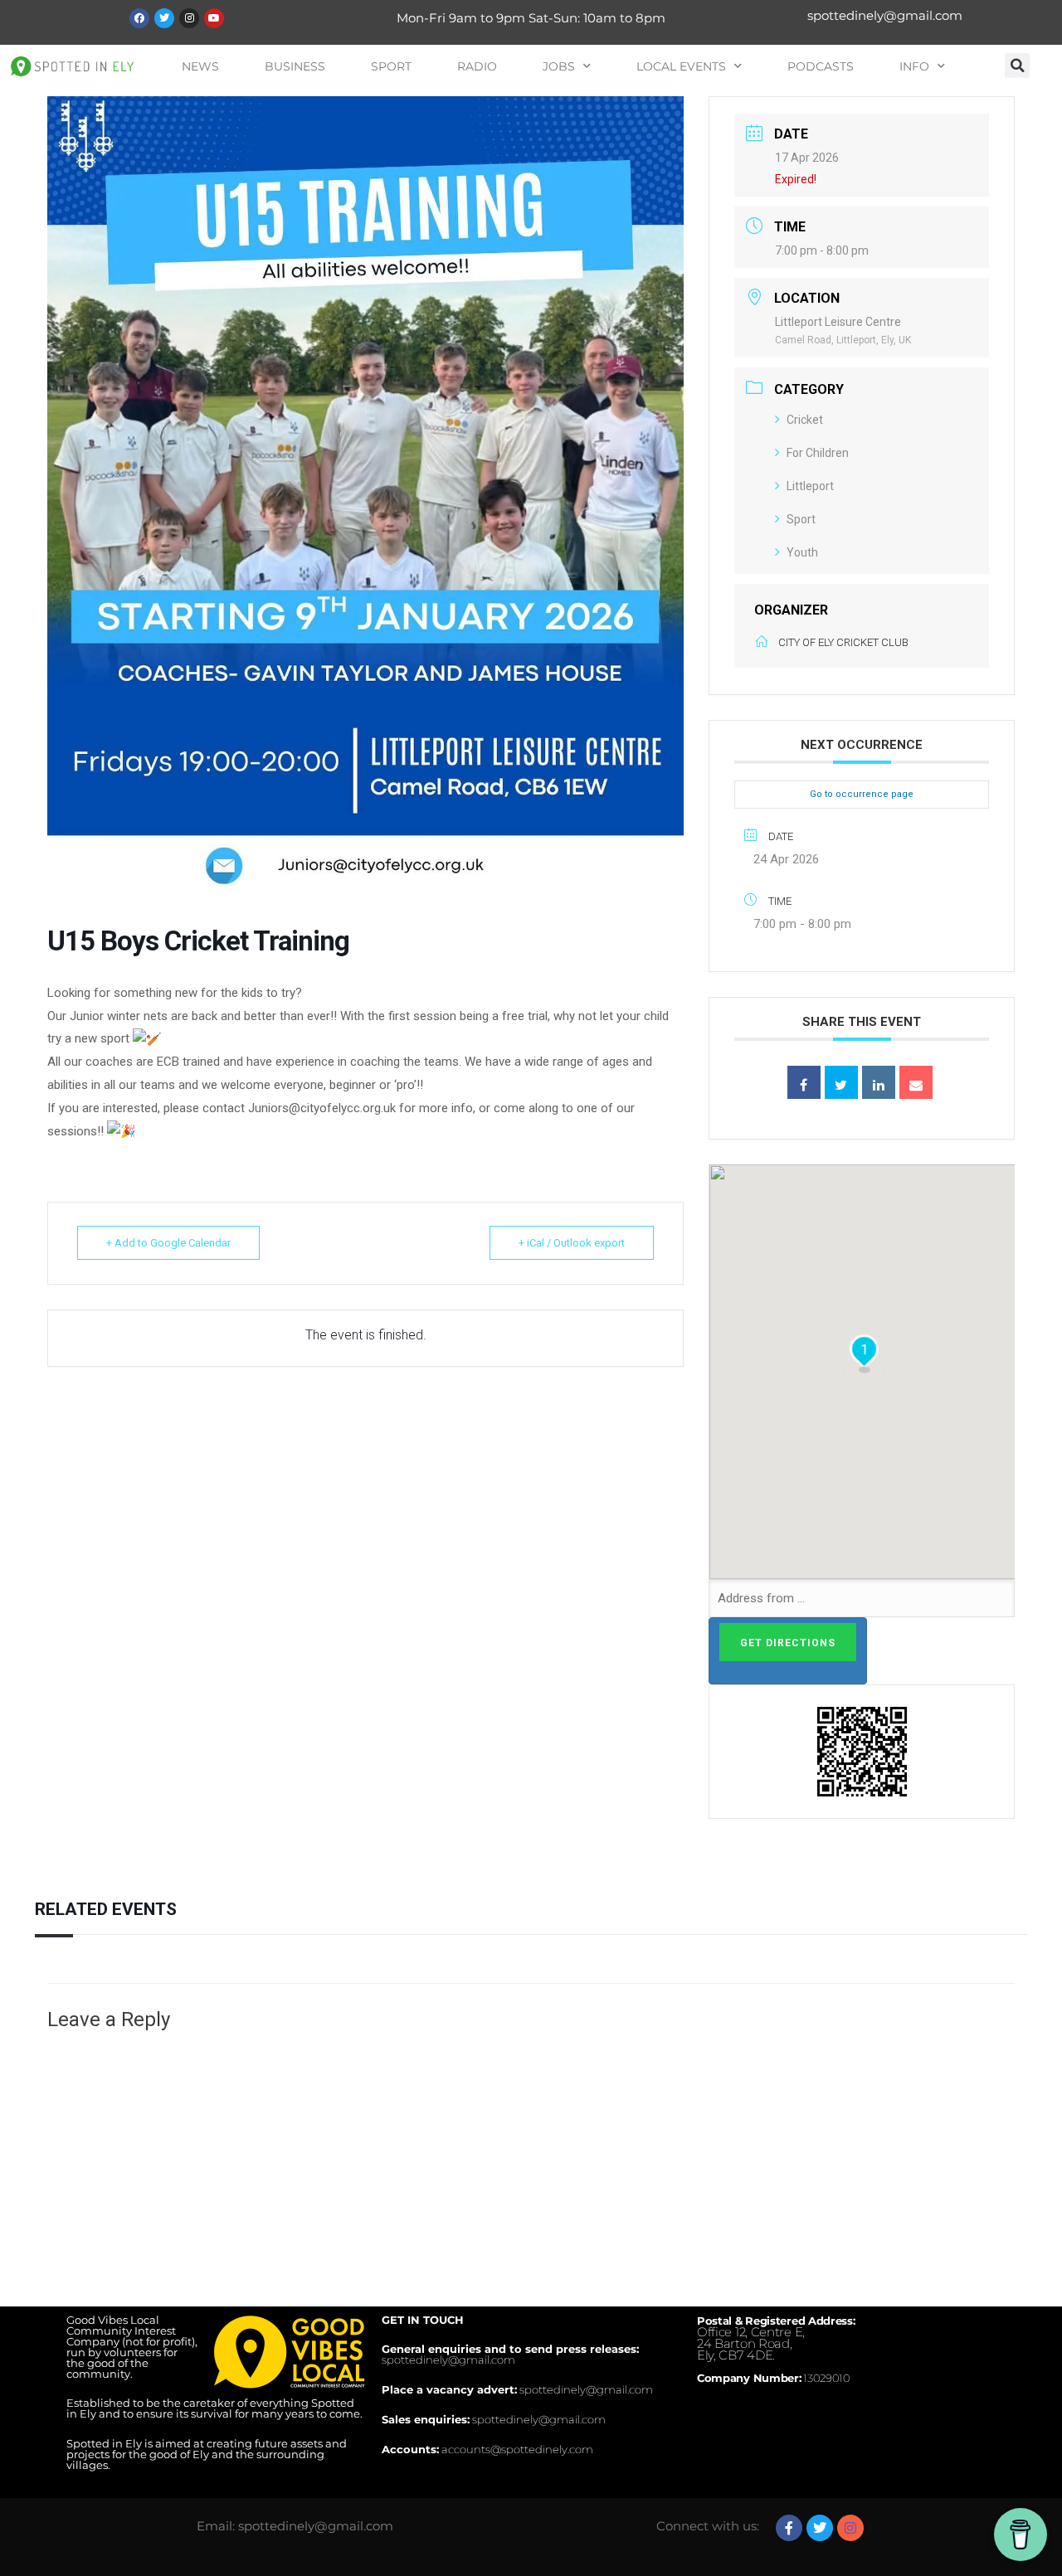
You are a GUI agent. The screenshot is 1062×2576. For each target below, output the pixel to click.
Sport (391, 66)
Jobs (559, 66)
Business (295, 66)
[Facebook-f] (789, 2528)
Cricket (805, 420)
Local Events (681, 66)
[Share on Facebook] (804, 1082)
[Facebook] (139, 18)
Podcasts (821, 66)
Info (914, 66)
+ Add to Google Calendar (168, 1243)
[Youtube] (214, 18)
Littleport (810, 486)
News (200, 66)
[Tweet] (841, 1082)
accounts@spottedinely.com (517, 2449)
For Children (818, 453)
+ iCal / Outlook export (572, 1243)
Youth (802, 552)
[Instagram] (189, 18)
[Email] (916, 1082)
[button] (1017, 66)
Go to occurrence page (862, 794)
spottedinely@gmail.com (885, 15)
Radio (477, 66)
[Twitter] (164, 18)
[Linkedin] (879, 1082)
